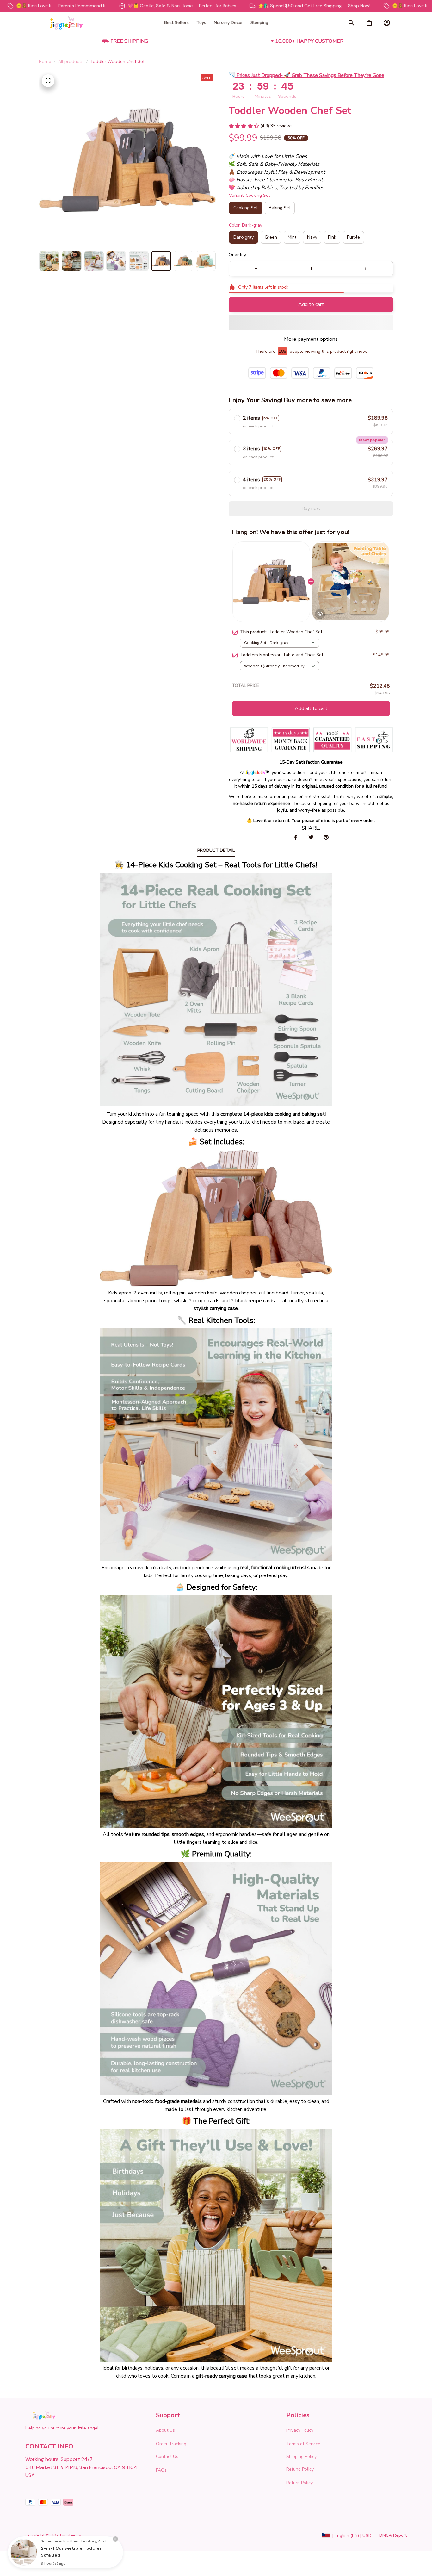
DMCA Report (393, 2535)
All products (71, 61)
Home (45, 61)
